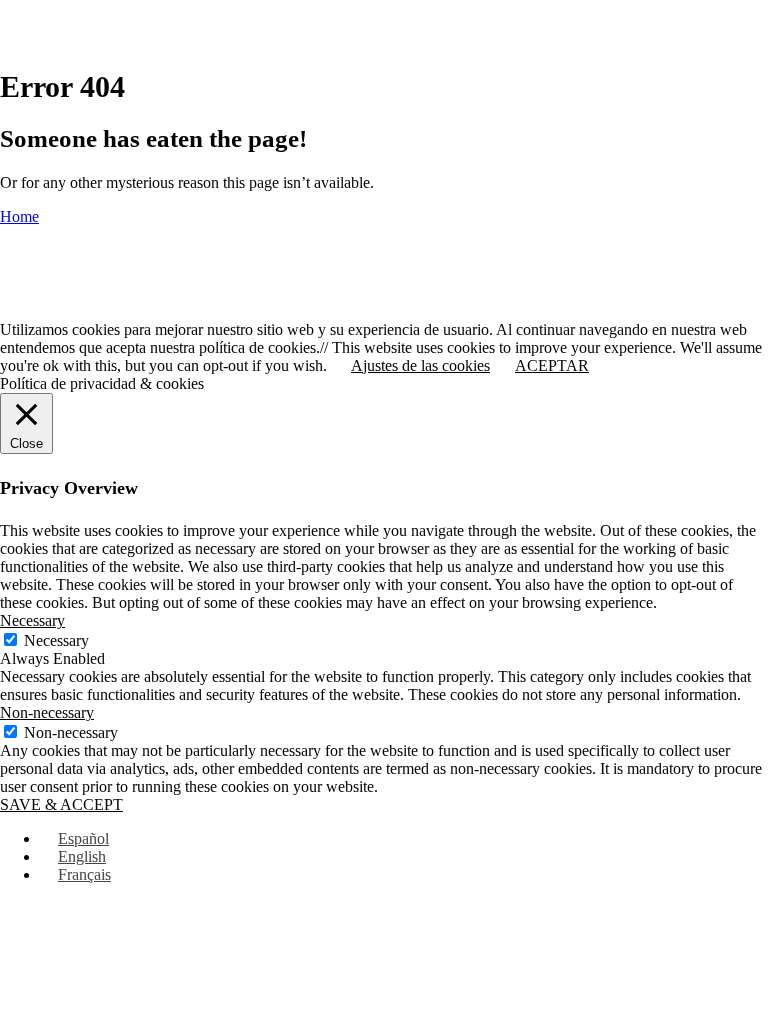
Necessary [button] (32, 620)
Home (19, 216)
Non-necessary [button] (47, 712)
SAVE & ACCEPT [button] (61, 804)
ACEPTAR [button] (552, 365)
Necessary (56, 640)
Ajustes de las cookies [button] (420, 365)
